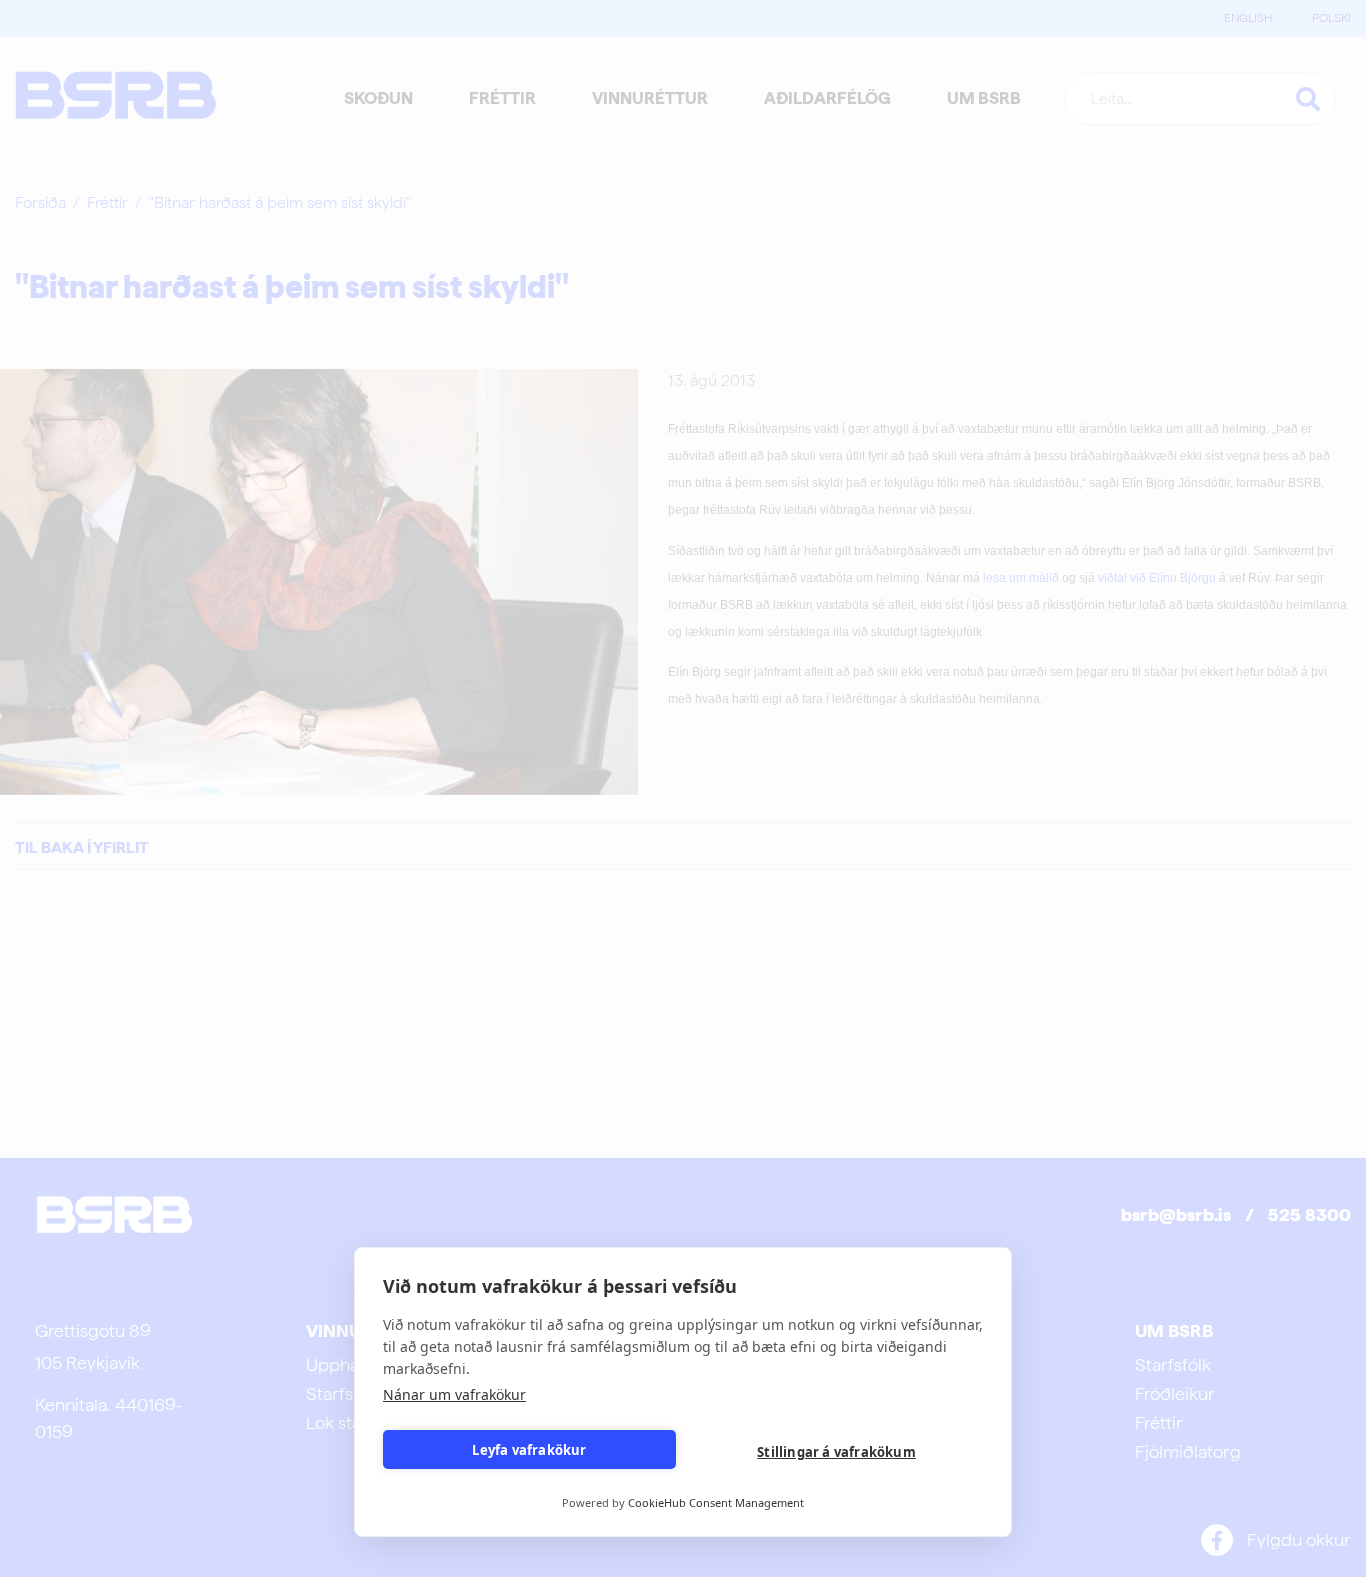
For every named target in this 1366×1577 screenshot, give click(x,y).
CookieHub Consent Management (716, 1502)
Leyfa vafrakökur (529, 1450)
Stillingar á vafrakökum (836, 1452)
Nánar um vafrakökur (454, 1394)
